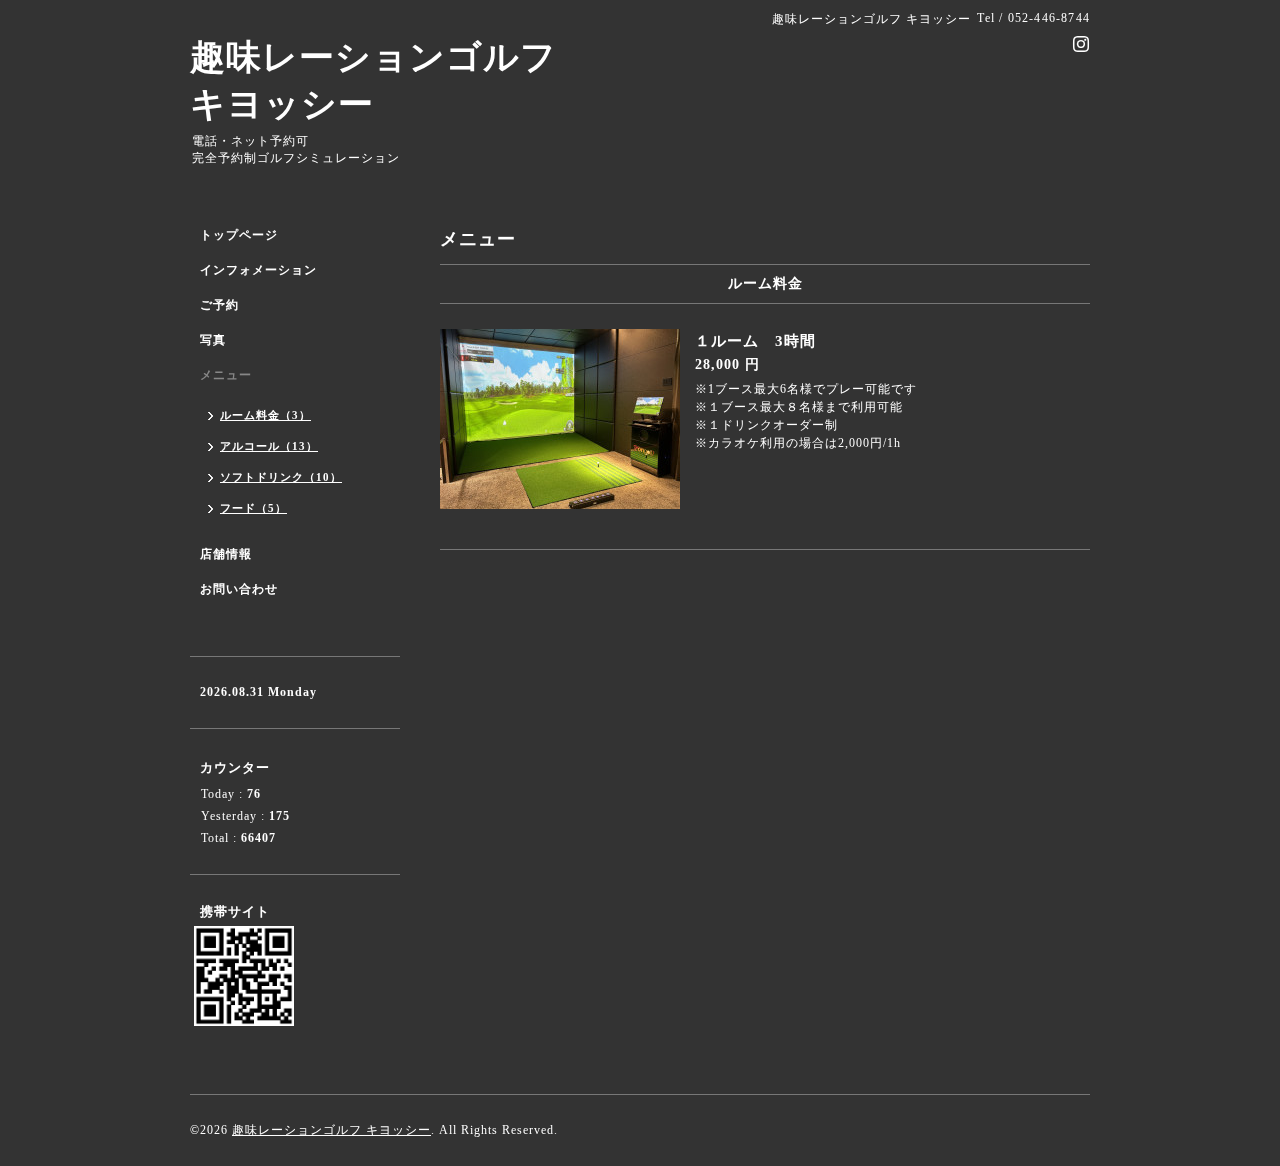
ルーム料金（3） (265, 415)
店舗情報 (226, 554)
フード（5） (253, 508)
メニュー (226, 375)
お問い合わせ (239, 589)
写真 (213, 340)
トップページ (239, 235)
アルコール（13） (269, 446)
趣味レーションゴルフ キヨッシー (331, 1130)
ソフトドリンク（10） (281, 477)
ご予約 (219, 305)
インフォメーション (258, 270)
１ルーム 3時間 (755, 341)
